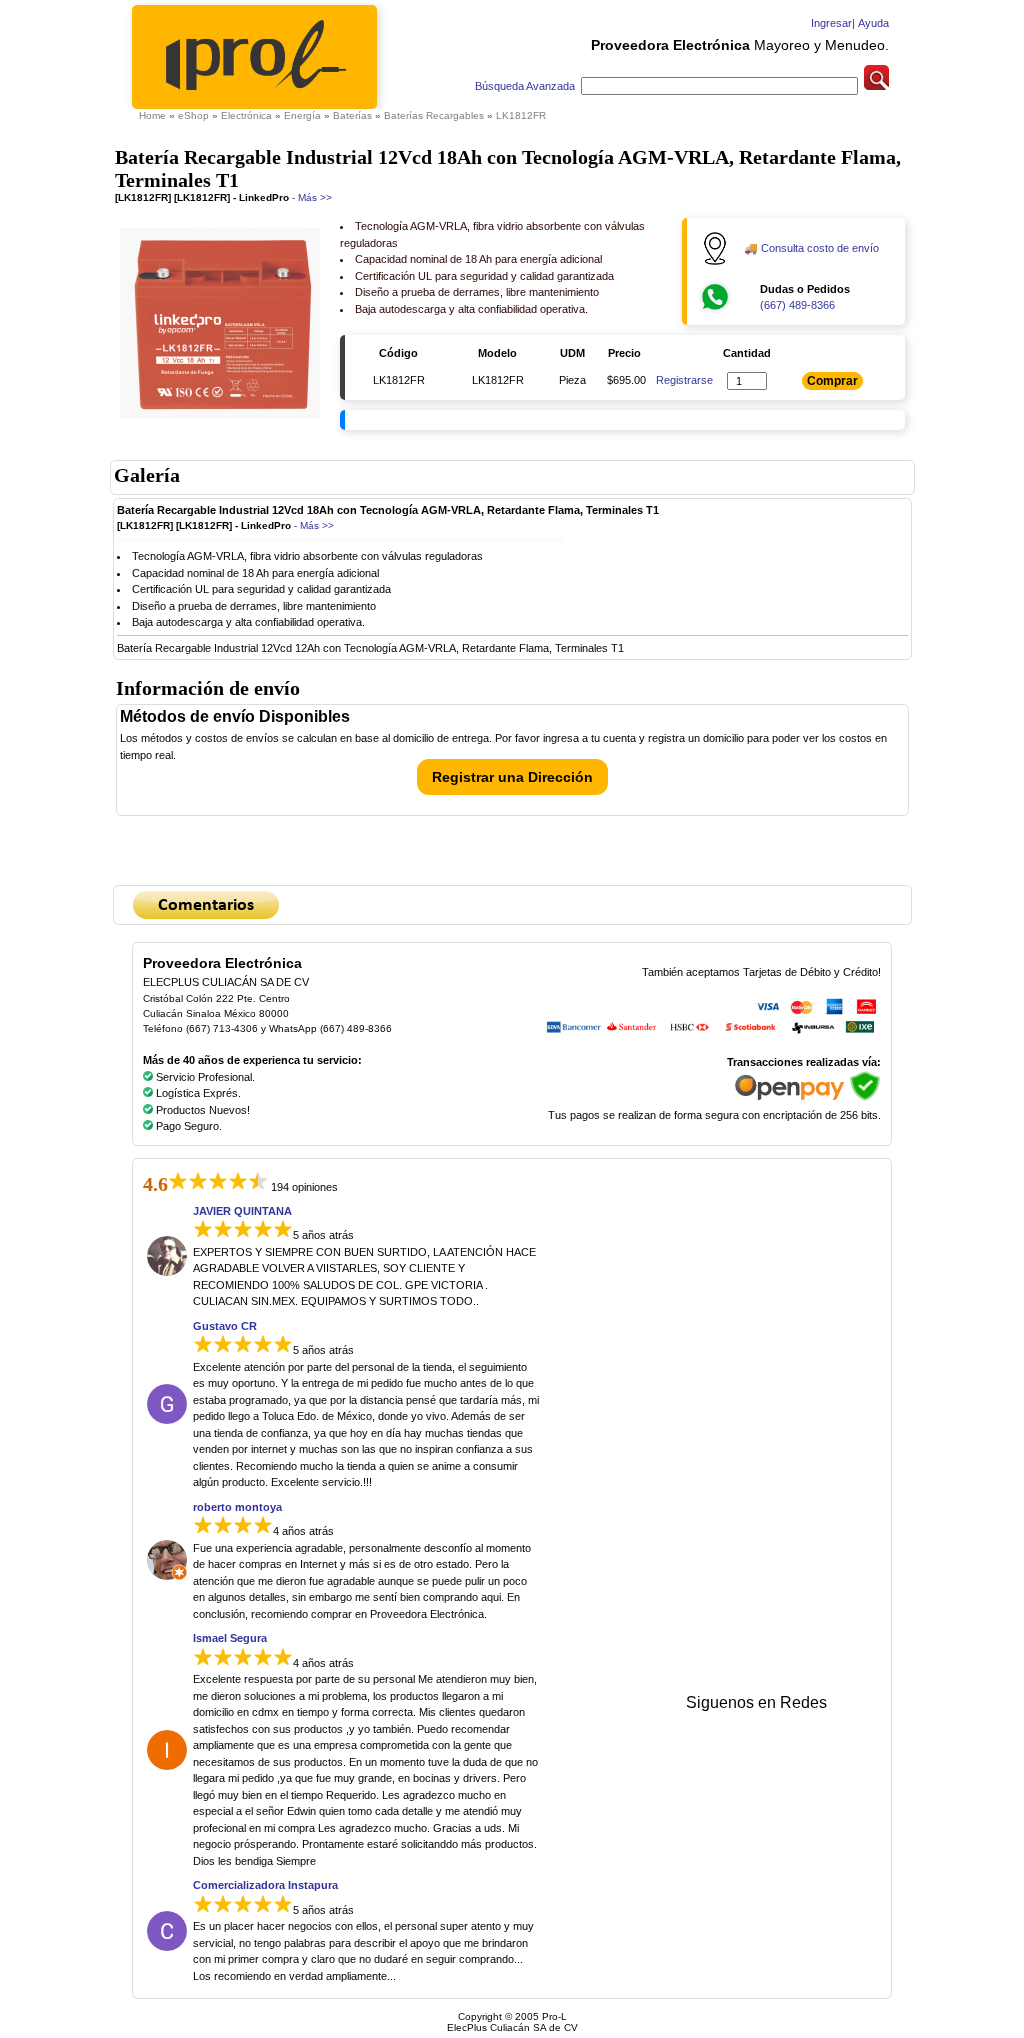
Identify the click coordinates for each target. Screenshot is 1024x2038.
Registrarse (684, 380)
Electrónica (246, 115)
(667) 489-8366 (797, 305)
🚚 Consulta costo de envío (811, 248)
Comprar (832, 381)
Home (152, 115)
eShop (193, 115)
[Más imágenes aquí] (220, 420)
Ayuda (872, 23)
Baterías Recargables (434, 115)
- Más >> (310, 197)
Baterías (352, 115)
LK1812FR (521, 115)
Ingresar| (831, 23)
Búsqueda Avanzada (526, 86)
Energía (302, 115)
